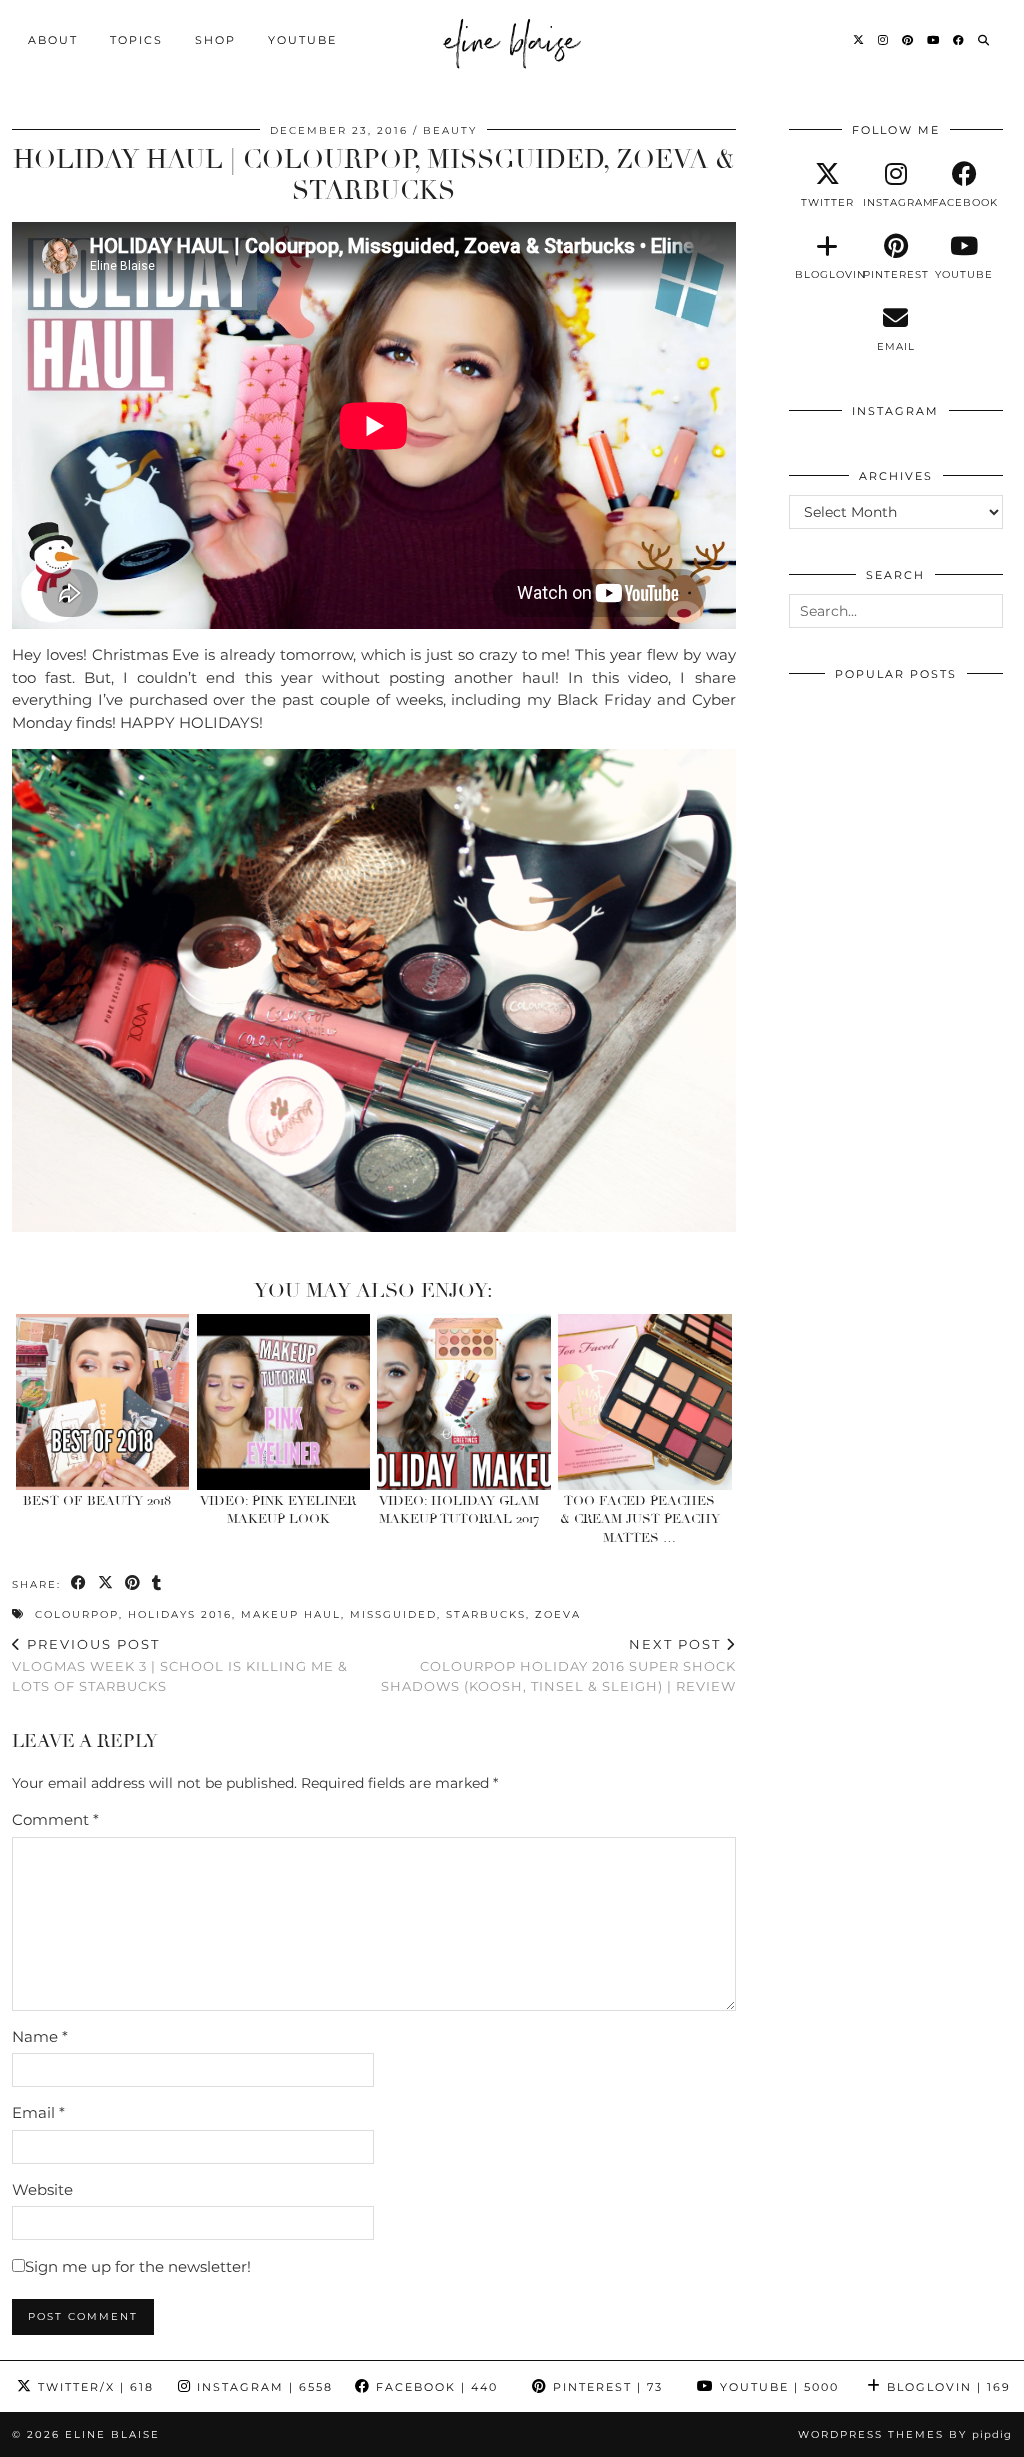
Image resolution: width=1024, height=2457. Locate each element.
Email (38, 2112)
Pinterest (605, 2387)
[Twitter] (859, 40)
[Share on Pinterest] (133, 1583)
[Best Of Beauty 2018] (103, 1402)
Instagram (262, 2387)
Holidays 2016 (180, 1614)
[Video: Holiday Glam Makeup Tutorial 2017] (464, 1402)
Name (40, 2036)
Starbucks (486, 1614)
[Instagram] (884, 40)
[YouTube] (934, 40)
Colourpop (77, 1614)
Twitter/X (93, 2387)
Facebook (434, 2387)
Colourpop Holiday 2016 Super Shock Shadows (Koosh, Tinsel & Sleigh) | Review (558, 1665)
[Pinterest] (908, 40)
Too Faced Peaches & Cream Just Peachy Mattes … (640, 1519)
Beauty (450, 130)
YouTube (302, 40)
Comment (55, 1819)
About (53, 40)
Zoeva (558, 1614)
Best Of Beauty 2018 (97, 1501)
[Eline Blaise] (512, 40)
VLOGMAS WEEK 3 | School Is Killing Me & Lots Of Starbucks (180, 1665)
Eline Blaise (112, 2434)
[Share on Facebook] (79, 1583)
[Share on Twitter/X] (106, 1583)
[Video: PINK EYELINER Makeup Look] (284, 1402)
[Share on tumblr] (157, 1583)
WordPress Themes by (905, 2434)
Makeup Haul (291, 1614)
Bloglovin (946, 2387)
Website (42, 2189)
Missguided (393, 1614)
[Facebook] (959, 40)
